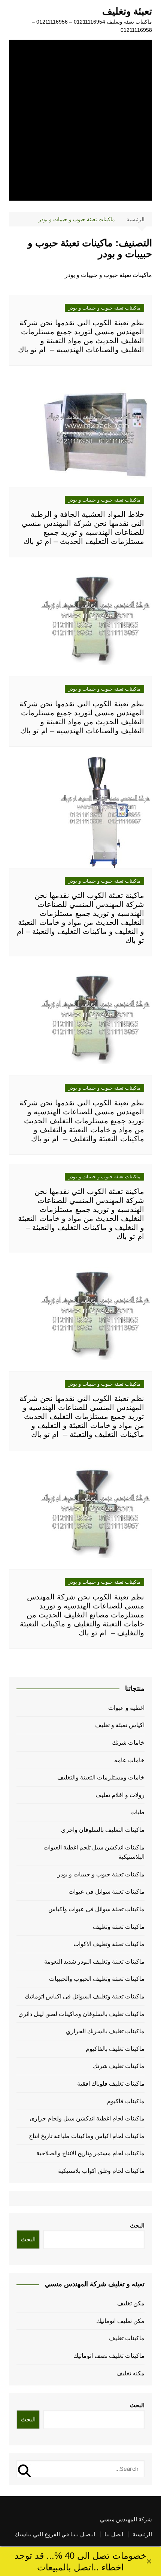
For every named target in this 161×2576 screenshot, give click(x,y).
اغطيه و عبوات (126, 1708)
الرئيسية (142, 2534)
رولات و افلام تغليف (120, 1795)
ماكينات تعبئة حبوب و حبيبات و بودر (104, 308)
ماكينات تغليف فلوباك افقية (111, 2084)
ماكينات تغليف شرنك (119, 2066)
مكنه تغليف (130, 2373)
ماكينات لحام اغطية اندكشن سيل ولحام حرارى (87, 2118)
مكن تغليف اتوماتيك (120, 2321)
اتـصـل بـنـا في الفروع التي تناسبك (55, 2534)
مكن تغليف (131, 2303)
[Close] (149, 2561)
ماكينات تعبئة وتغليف (119, 1927)
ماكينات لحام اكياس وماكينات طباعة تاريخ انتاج (87, 2136)
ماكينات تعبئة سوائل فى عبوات (107, 1892)
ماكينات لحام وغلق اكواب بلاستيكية (101, 2171)
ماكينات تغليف (127, 2338)
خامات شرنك (128, 1743)
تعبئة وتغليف (127, 11)
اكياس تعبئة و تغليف (120, 1725)
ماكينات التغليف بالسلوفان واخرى (103, 1830)
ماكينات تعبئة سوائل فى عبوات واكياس (96, 1909)
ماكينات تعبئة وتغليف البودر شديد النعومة (94, 1962)
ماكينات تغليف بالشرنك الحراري (105, 2031)
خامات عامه (129, 1760)
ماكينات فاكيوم (126, 2101)
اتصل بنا (114, 2534)
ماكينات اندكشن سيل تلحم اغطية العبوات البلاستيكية (94, 1852)
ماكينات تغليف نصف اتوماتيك (109, 2356)
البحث (137, 2225)
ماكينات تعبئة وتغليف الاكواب (109, 1944)
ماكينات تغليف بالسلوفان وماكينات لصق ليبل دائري (81, 2014)
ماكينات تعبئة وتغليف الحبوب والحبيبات (97, 1979)
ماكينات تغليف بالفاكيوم (115, 2049)
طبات (137, 1812)
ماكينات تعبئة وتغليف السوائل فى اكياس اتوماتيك (85, 1996)
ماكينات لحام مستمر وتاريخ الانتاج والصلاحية (90, 2153)
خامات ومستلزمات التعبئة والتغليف (101, 1777)
